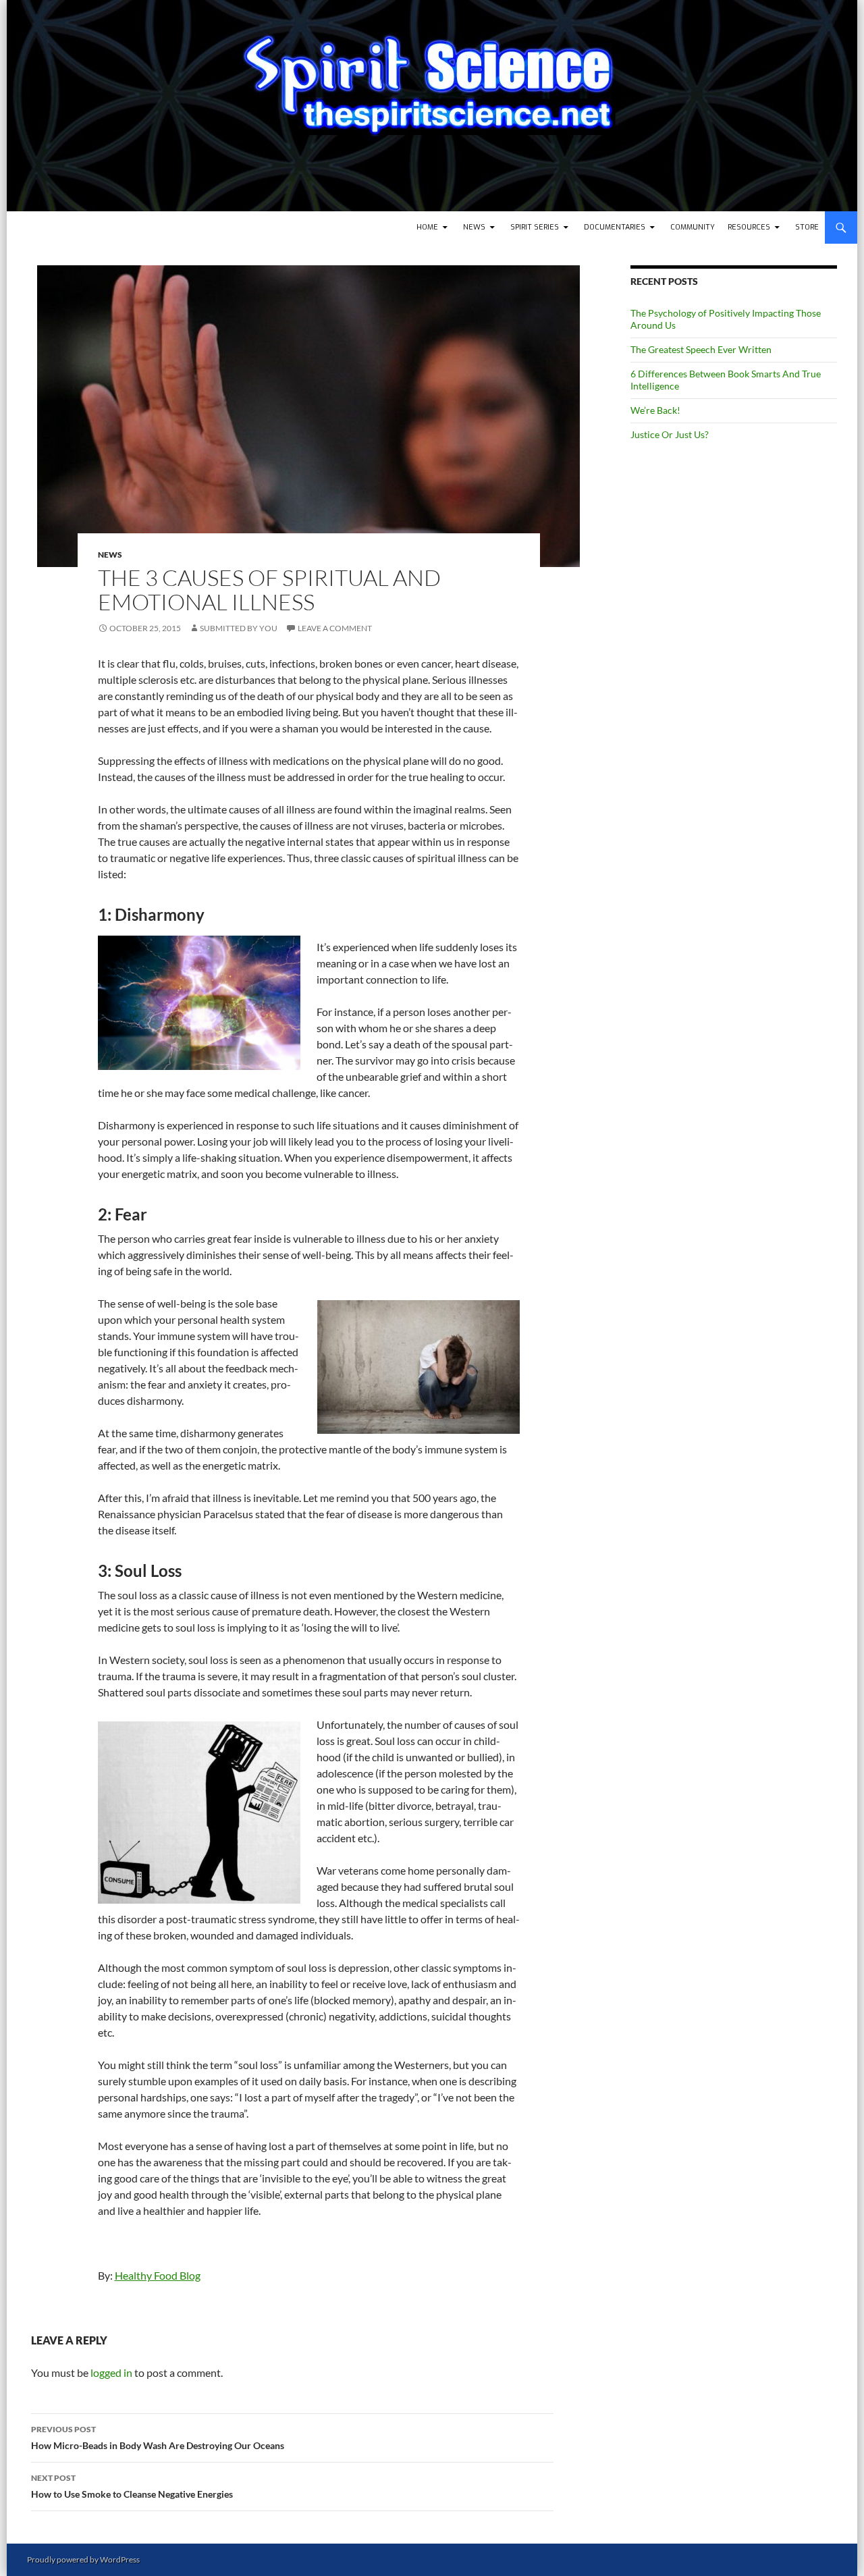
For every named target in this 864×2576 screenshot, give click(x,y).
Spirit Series (535, 227)
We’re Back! (655, 410)
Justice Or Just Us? (670, 434)
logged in (111, 2372)
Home (427, 227)
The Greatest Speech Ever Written (701, 349)
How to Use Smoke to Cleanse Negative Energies (132, 2486)
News (474, 227)
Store (807, 227)
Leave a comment (335, 628)
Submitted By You (239, 628)
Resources (749, 227)
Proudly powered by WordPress (83, 2559)
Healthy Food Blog (158, 2275)
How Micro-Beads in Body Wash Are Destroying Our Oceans (158, 2438)
